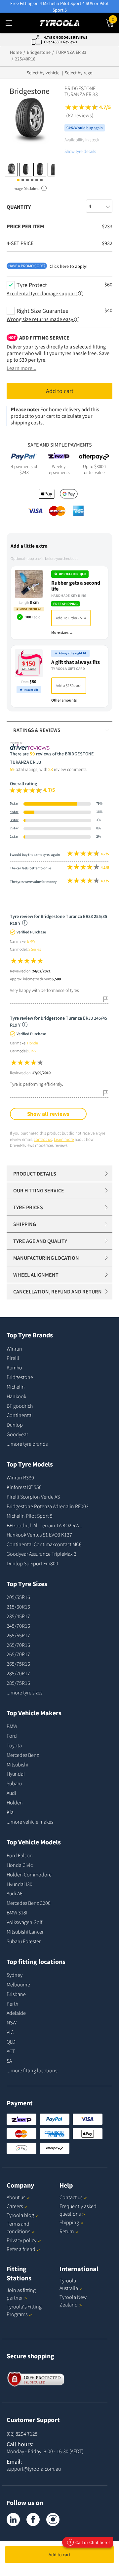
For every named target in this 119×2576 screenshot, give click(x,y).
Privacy (21, 2240)
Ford (12, 1736)
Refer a (21, 2249)
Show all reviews (48, 1114)
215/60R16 (18, 1607)
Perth (12, 2004)
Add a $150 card (69, 686)
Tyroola (20, 2215)
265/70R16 (18, 1645)
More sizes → (62, 632)
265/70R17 (18, 1654)
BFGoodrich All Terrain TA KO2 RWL (44, 1525)
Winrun (14, 1349)
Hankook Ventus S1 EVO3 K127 (39, 1535)
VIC (10, 2032)
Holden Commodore (29, 1874)
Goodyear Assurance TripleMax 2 (41, 1554)
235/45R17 (18, 1616)
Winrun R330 (20, 1477)
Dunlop (15, 1425)
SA (9, 2061)
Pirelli (13, 1358)
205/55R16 (18, 1597)
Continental (20, 1415)
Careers (15, 2206)
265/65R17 (18, 1635)
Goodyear (17, 1434)
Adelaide (16, 2013)
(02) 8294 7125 (22, 2434)
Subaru (14, 1783)
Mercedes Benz (23, 1755)
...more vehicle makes (30, 1822)
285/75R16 (18, 1683)
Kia (10, 1812)
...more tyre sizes (24, 1692)
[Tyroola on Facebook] (33, 2520)
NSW (12, 2022)
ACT (11, 2051)
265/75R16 (18, 1664)
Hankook (16, 1396)
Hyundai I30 (20, 1884)
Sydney (15, 1975)
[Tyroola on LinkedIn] (13, 2520)
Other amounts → (66, 700)
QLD (11, 2042)
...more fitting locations (32, 2070)
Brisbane (16, 1994)
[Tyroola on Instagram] (53, 2520)
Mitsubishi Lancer (25, 1932)
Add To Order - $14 (71, 618)
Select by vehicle (43, 73)
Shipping (69, 2222)
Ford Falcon (20, 1855)
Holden (15, 1802)
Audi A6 (15, 1893)
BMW (12, 1726)
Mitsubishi (17, 1764)
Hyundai (16, 1774)
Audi (11, 1793)
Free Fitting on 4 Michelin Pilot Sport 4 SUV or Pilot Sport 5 (59, 7)
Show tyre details (80, 151)
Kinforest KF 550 (24, 1487)
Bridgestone (20, 1377)
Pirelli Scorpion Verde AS (33, 1497)
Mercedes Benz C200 (29, 1903)
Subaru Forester (24, 1941)
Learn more (64, 1139)
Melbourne (18, 1984)
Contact (71, 2197)
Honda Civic (20, 1865)
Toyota (14, 1745)
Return (67, 2231)
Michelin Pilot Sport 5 (30, 1516)
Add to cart (59, 2555)
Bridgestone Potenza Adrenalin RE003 (48, 1506)
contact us (43, 1139)
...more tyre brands (27, 1444)
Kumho (14, 1367)
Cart (115, 18)
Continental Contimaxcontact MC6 (44, 1544)
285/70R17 (18, 1673)
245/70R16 (18, 1626)
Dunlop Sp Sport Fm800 (32, 1563)
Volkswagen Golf (24, 1922)
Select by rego (79, 73)
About (16, 2197)
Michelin (16, 1387)
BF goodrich (20, 1406)
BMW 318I (17, 1912)
